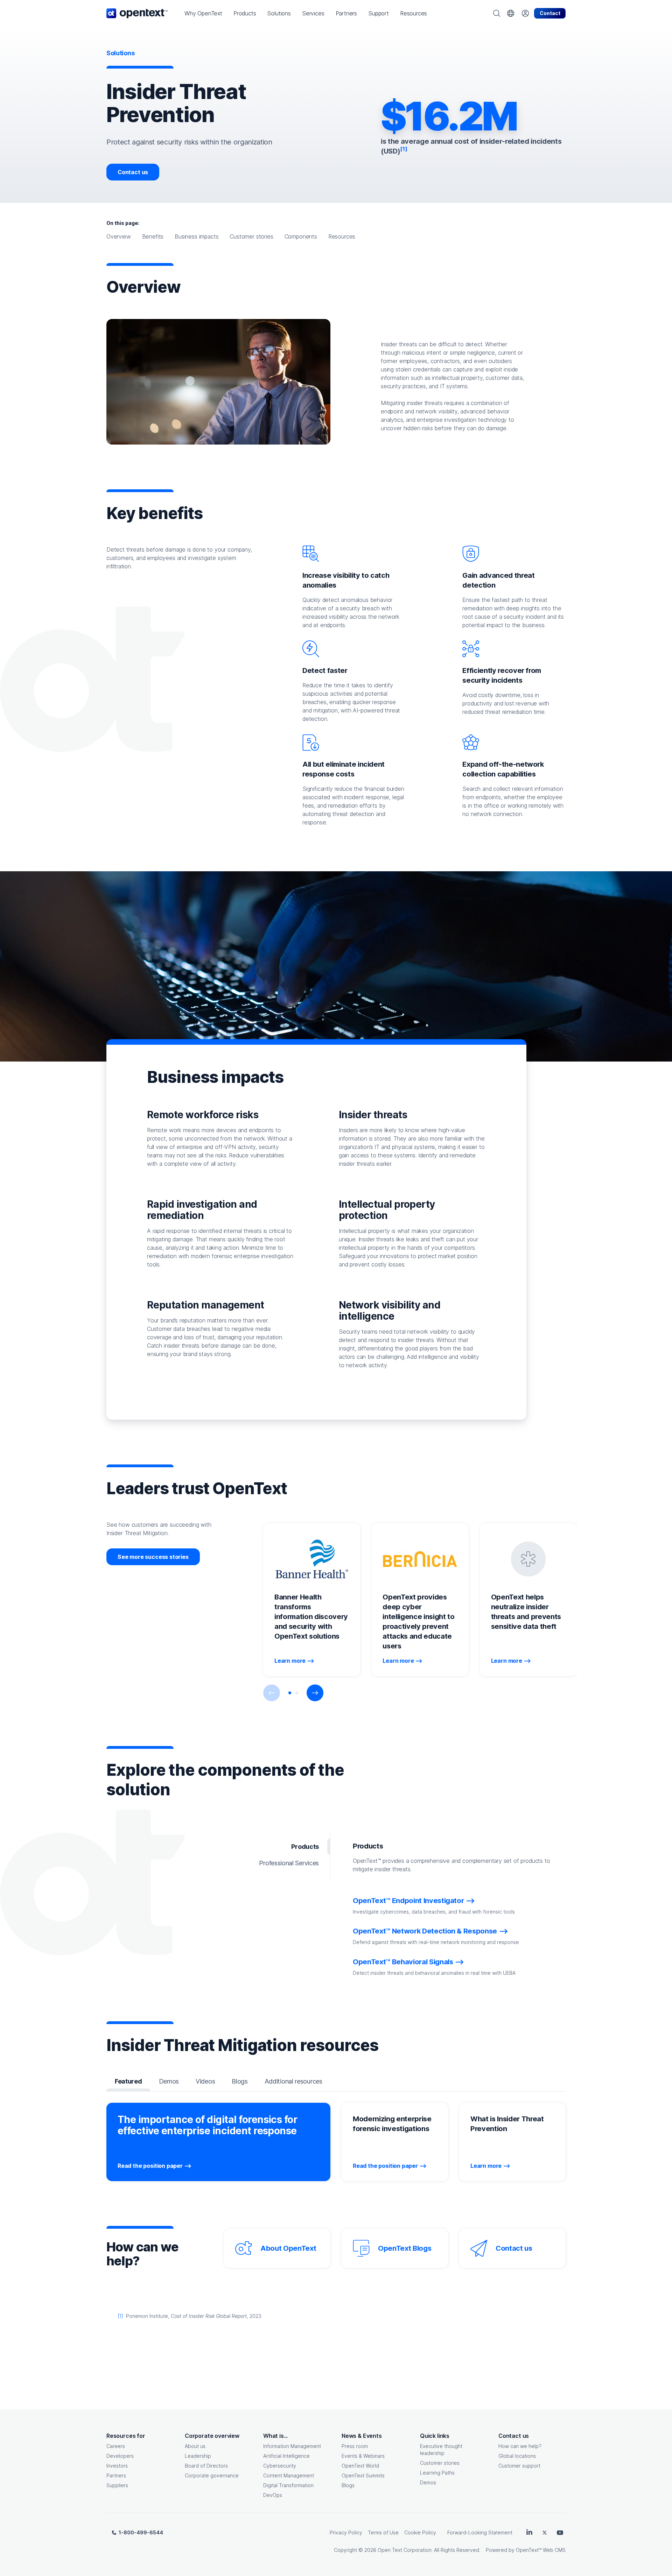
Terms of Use (383, 2532)
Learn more (290, 1661)
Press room (355, 2446)
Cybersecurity (280, 2466)
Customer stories (251, 236)
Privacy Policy (346, 2532)
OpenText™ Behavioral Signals (403, 1962)
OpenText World (360, 2466)
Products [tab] (305, 1847)
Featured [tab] (128, 2081)
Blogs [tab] (240, 2081)
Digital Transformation (288, 2485)
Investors (117, 2466)
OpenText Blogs (405, 2248)
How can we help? (520, 2446)
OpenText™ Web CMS (541, 2550)
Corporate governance (212, 2475)
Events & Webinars (363, 2456)
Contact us (133, 172)
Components (301, 236)
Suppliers (117, 2485)
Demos (428, 2482)
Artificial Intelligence (286, 2456)
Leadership (198, 2456)
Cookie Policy (420, 2532)
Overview (119, 236)
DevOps (273, 2495)
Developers (120, 2456)
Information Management (292, 2446)
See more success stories (153, 1557)
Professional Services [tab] (289, 1863)
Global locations (517, 2456)
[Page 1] (290, 1693)
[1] (120, 2316)
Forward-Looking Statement (480, 2532)
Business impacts (197, 236)
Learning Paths (437, 2473)
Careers (116, 2446)
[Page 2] (297, 1693)
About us (195, 2446)
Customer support (519, 2466)
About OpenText (288, 2248)
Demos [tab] (169, 2081)
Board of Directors (206, 2466)
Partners (116, 2475)
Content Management (289, 2475)
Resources (342, 236)
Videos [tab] (205, 2081)
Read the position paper (150, 2166)
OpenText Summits (363, 2475)
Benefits (153, 236)
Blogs (348, 2485)
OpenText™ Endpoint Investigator (408, 1901)
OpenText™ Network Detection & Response (425, 1931)
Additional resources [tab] (293, 2081)
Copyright (345, 2550)
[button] (203, 13)
